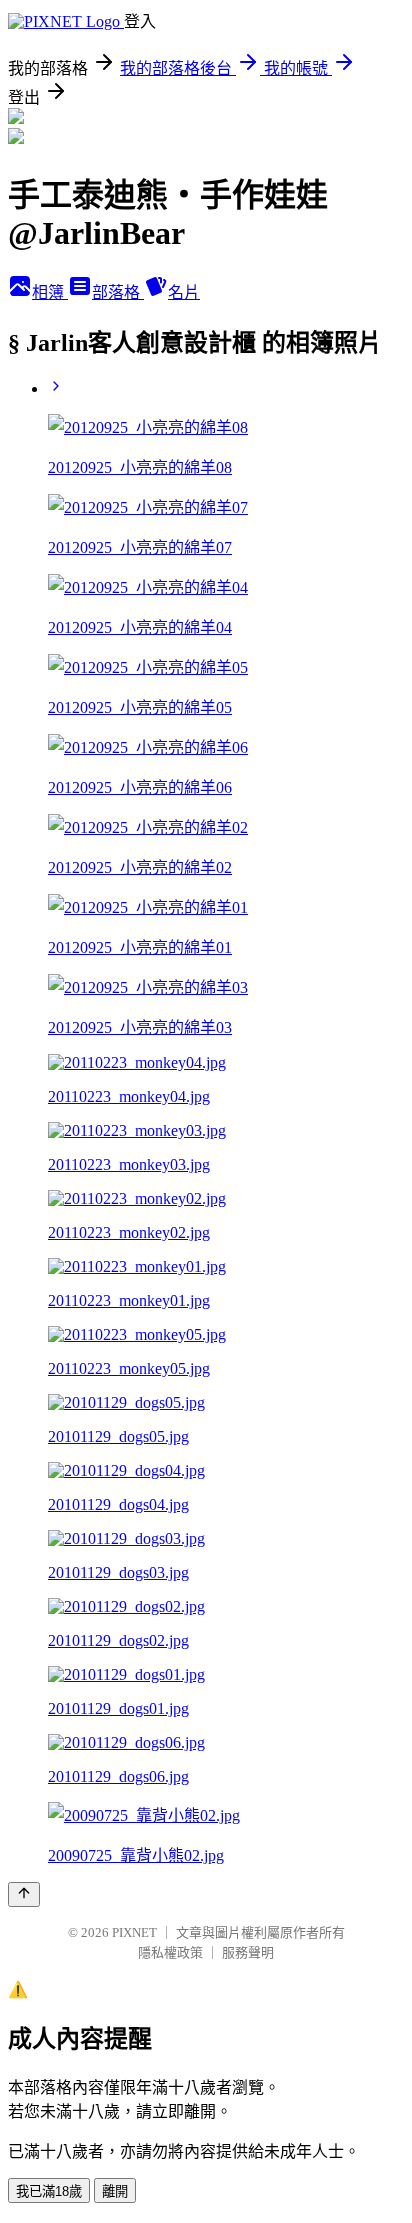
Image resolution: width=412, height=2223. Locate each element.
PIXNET (134, 1932)
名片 (184, 292)
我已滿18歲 (49, 2191)
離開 (115, 2191)
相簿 (50, 292)
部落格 (118, 292)
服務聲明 (248, 1952)
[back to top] (24, 1894)
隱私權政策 (170, 1952)
